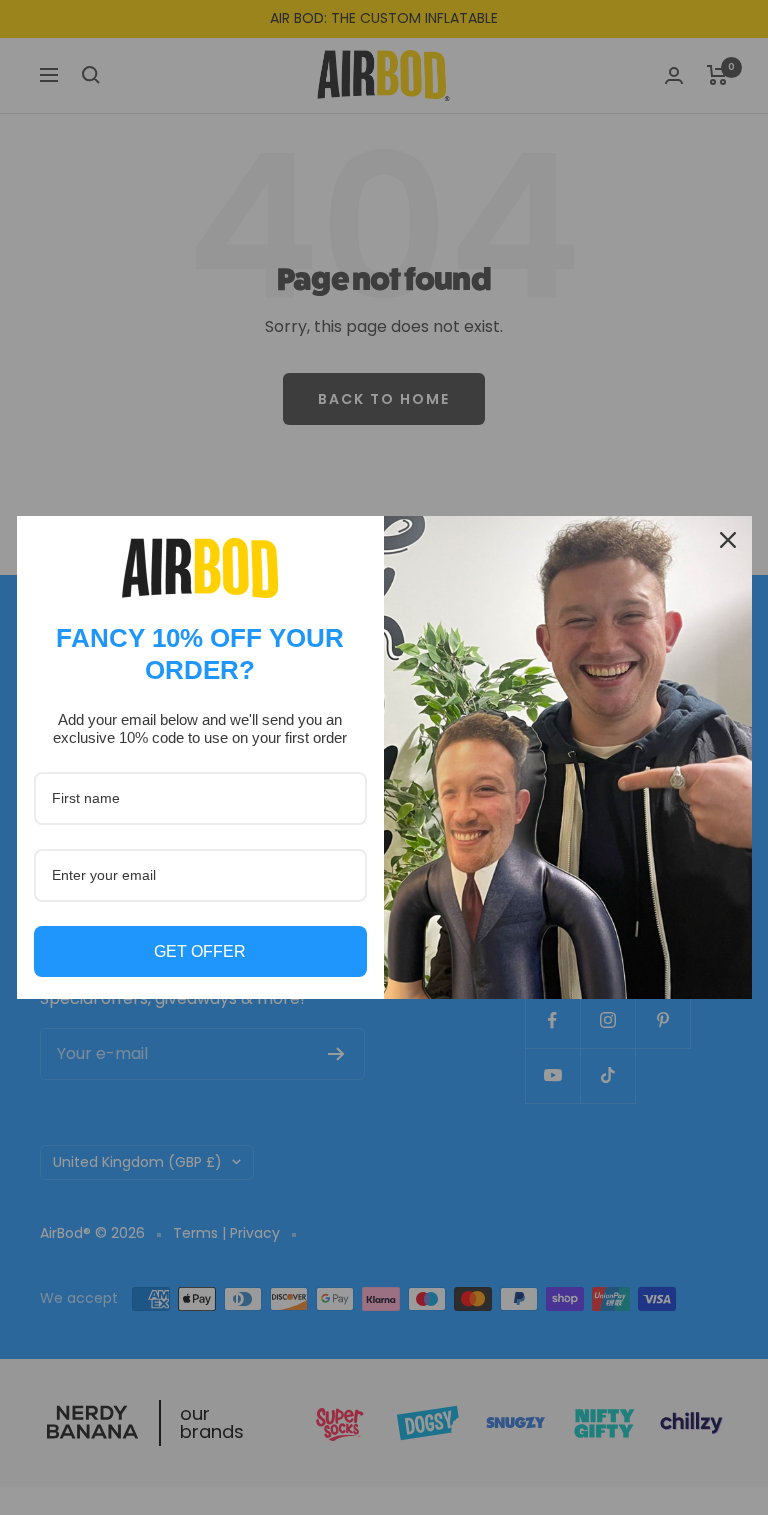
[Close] (728, 540)
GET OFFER (200, 951)
